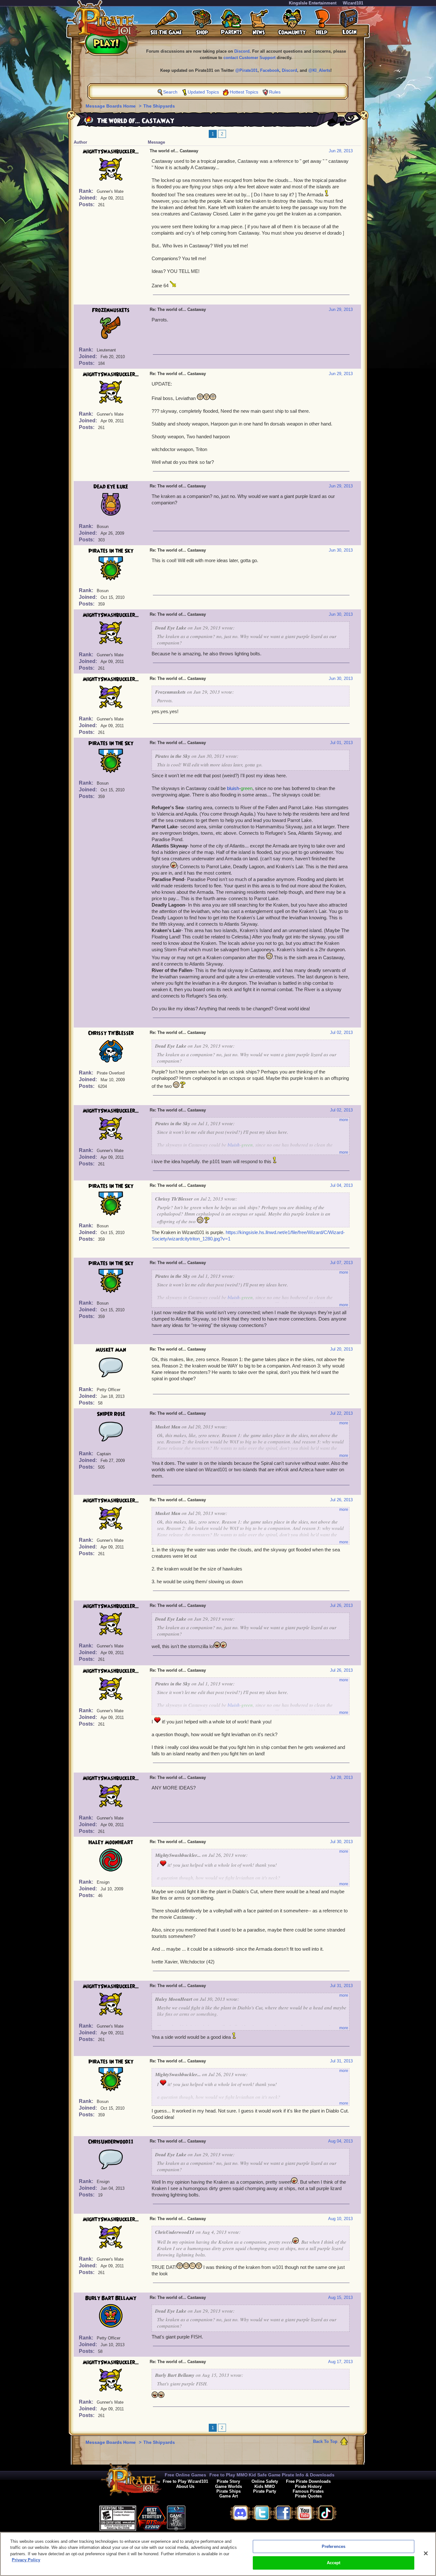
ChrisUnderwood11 (111, 2142)
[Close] (426, 2553)
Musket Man (111, 1350)
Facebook (270, 70)
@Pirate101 (246, 70)
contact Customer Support (249, 58)
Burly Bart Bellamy (111, 2298)
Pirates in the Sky (111, 551)
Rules (275, 92)
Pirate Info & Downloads (308, 2475)
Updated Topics (203, 92)
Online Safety (265, 2481)
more (344, 1120)
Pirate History (308, 2486)
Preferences (334, 2546)
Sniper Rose (111, 1414)
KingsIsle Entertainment (313, 3)
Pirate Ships (229, 2491)
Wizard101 (353, 3)
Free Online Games (185, 2475)
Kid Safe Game (265, 2475)
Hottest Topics (244, 92)
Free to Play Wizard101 (185, 2481)
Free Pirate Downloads (308, 2481)
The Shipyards (159, 106)
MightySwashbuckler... (111, 152)
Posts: (87, 204)
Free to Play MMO (229, 2475)
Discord (242, 51)
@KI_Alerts (319, 70)
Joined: (89, 198)
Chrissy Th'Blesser (111, 1033)
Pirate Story (228, 2481)
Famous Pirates (308, 2491)
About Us (185, 2486)
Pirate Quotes (308, 2496)
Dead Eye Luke (111, 487)
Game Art (229, 2496)
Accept (334, 2563)
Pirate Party (265, 2491)
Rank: (87, 191)
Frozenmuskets (111, 310)
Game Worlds (229, 2486)
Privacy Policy (26, 2560)
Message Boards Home (111, 106)
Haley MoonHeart (111, 1842)
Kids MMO (265, 2486)
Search (170, 92)
